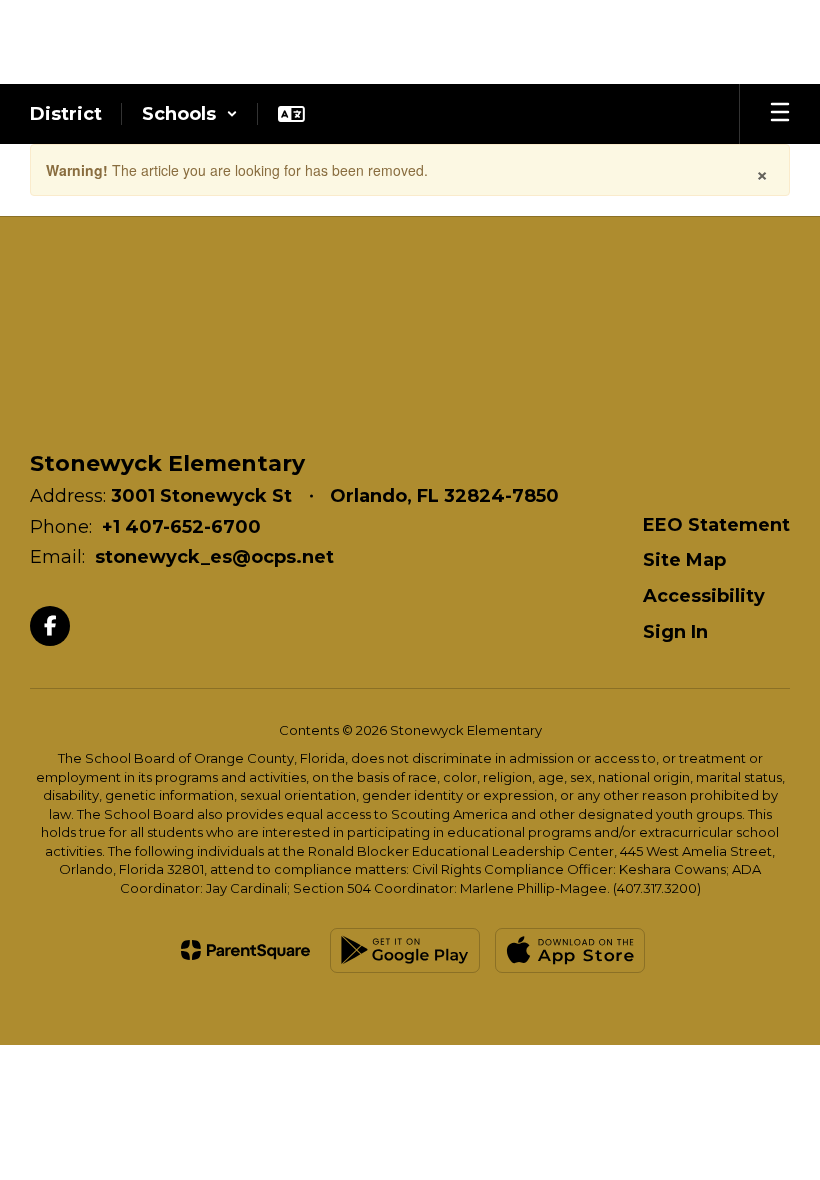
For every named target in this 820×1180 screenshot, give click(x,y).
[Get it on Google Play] (405, 950)
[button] (190, 114)
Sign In (675, 632)
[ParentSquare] (245, 950)
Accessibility (704, 596)
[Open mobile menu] (780, 114)
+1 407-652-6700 (181, 527)
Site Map (684, 560)
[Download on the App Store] (570, 950)
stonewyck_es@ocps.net (214, 557)
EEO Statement (716, 525)
